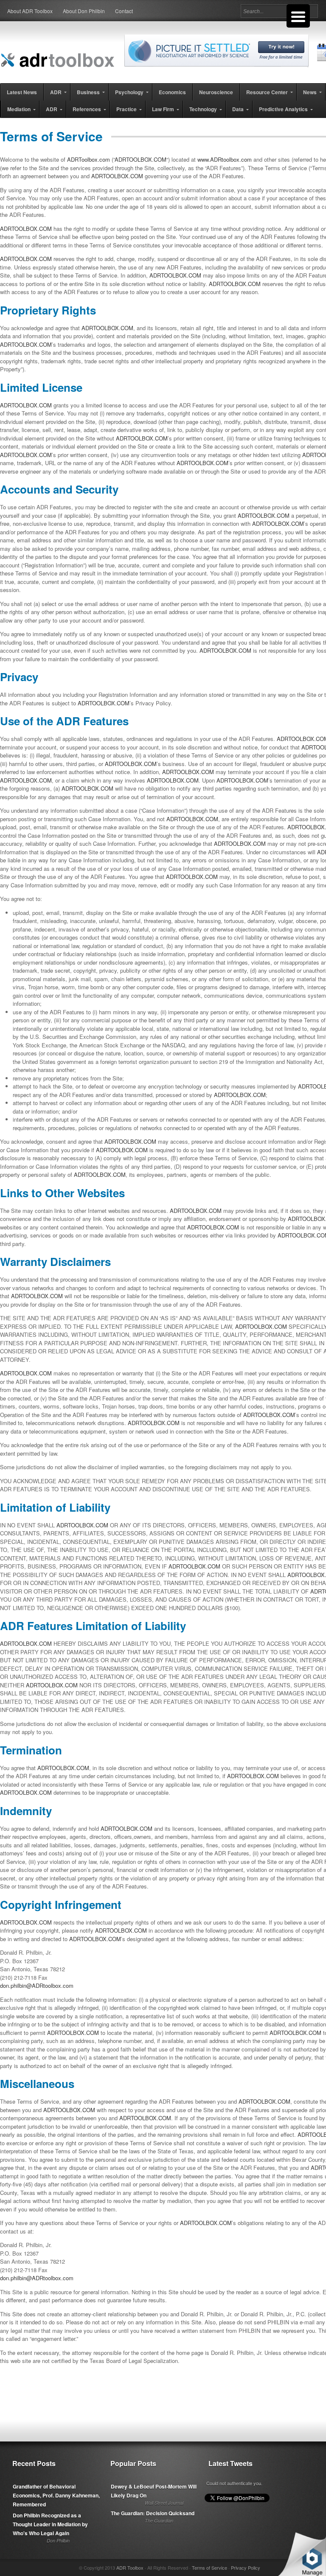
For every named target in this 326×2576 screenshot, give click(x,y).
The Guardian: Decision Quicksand (153, 2513)
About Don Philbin (84, 11)
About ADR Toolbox (30, 11)
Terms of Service (209, 2568)
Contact (124, 11)
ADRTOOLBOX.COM (141, 159)
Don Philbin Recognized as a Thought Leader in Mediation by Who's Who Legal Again (50, 2524)
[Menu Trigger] (298, 16)
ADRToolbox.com (89, 159)
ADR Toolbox (130, 2568)
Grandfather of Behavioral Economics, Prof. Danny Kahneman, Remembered (56, 2495)
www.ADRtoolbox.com (225, 159)
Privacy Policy (246, 2568)
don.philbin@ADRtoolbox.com (37, 1985)
